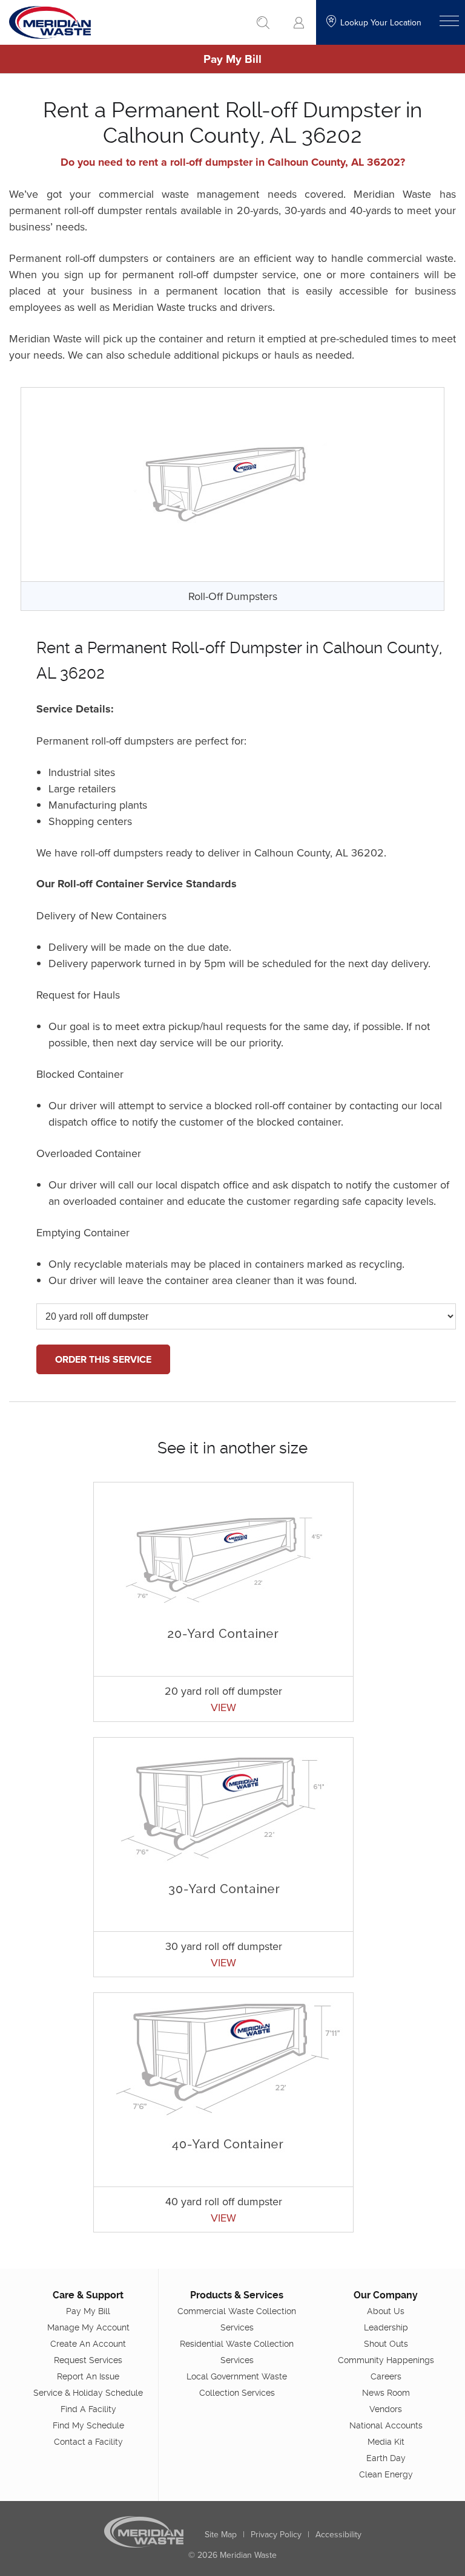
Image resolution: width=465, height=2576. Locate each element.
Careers (386, 2376)
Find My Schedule (88, 2425)
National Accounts (386, 2425)
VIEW (223, 1707)
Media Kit (386, 2442)
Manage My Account (88, 2327)
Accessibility (338, 2534)
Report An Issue (88, 2376)
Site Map (221, 2534)
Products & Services (237, 2295)
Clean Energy (386, 2474)
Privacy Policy (276, 2534)
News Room (386, 2393)
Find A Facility (88, 2409)
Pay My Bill (232, 59)
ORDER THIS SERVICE (103, 1359)
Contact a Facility (88, 2442)
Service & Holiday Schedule (88, 2393)
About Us (386, 2311)
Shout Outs (386, 2344)
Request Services (88, 2360)
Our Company (386, 2295)
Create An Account (88, 2344)
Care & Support (88, 2295)
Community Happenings (386, 2360)
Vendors (386, 2409)
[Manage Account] (299, 23)
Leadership (386, 2327)
